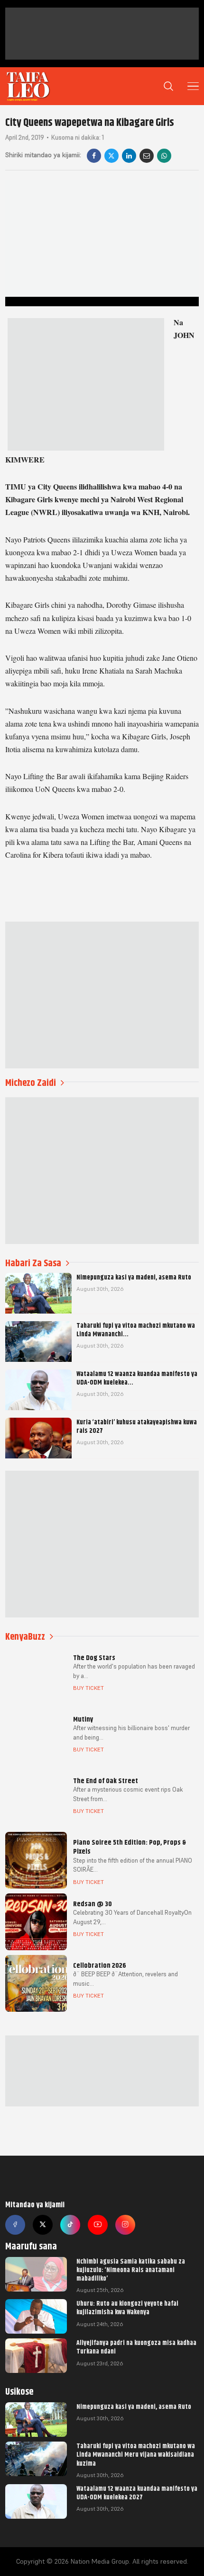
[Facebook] (94, 156)
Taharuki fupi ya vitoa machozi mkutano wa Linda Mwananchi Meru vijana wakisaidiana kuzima (136, 2454)
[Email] (147, 156)
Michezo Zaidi (31, 1083)
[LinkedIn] (129, 156)
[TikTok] (70, 2225)
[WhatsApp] (164, 156)
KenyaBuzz (25, 1637)
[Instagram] (125, 2225)
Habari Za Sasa (33, 1263)
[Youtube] (98, 2225)
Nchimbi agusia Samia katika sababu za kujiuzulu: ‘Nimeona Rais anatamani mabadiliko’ (131, 2270)
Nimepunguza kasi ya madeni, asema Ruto (134, 2407)
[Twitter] (43, 2225)
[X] (111, 156)
